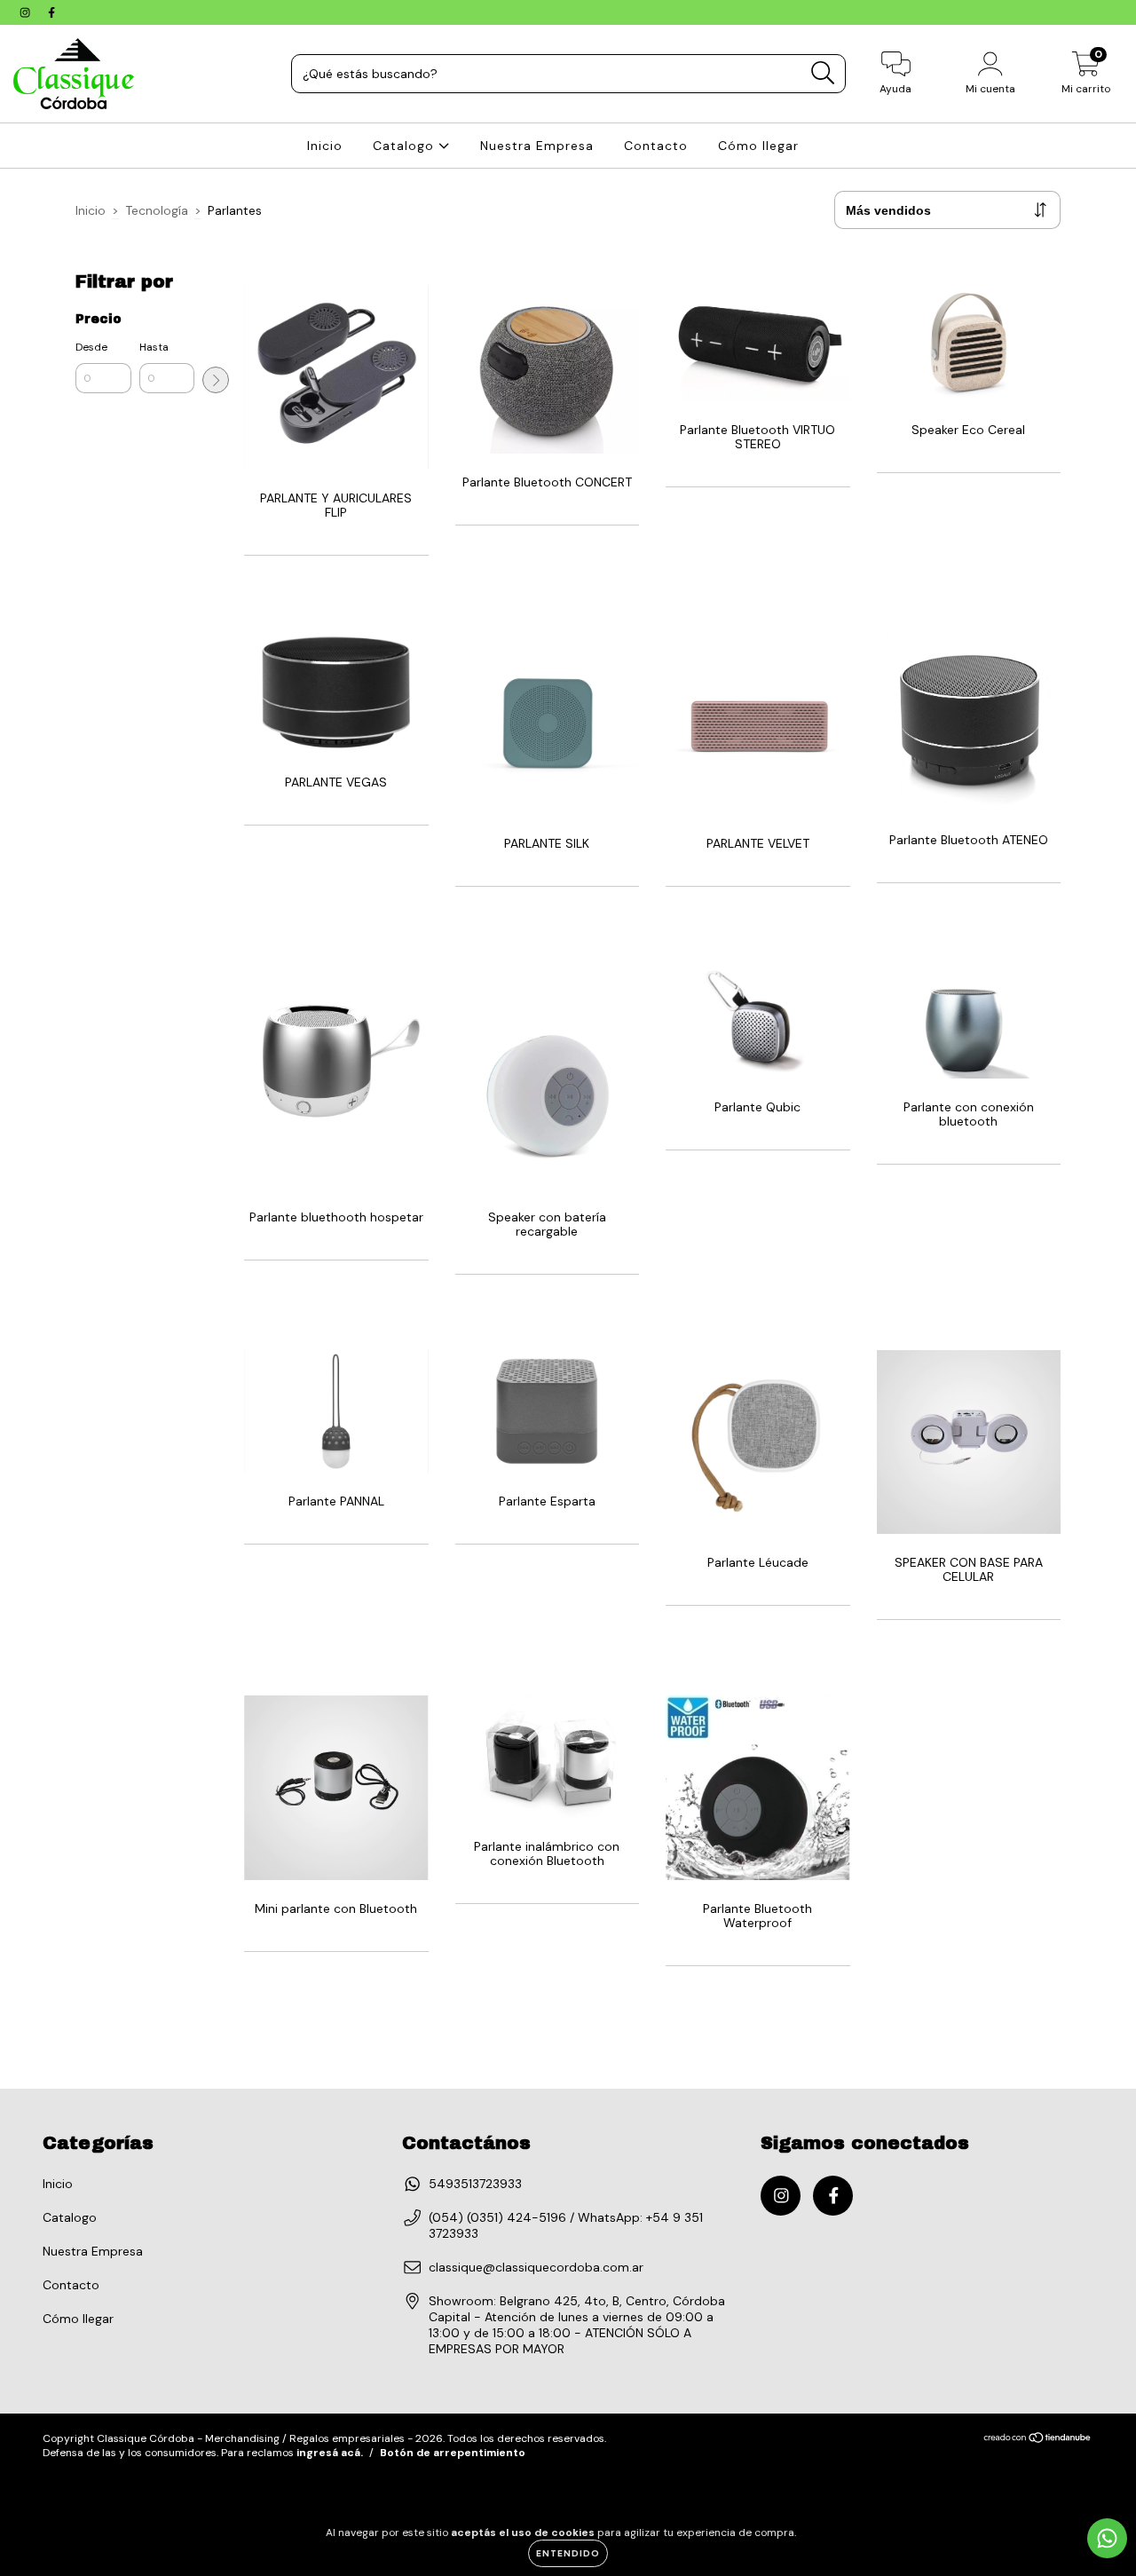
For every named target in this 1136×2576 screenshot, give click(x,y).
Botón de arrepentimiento (453, 2453)
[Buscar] (823, 73)
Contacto (656, 146)
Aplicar (216, 380)
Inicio (325, 146)
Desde (91, 347)
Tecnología (157, 210)
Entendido (568, 2553)
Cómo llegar (758, 146)
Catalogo (406, 146)
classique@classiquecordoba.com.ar (536, 2267)
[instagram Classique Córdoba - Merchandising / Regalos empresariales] (27, 12)
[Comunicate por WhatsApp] (1107, 2538)
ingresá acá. (330, 2453)
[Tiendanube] (1038, 2440)
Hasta (154, 347)
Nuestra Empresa (537, 146)
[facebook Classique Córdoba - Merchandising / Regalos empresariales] (51, 12)
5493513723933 (475, 2184)
